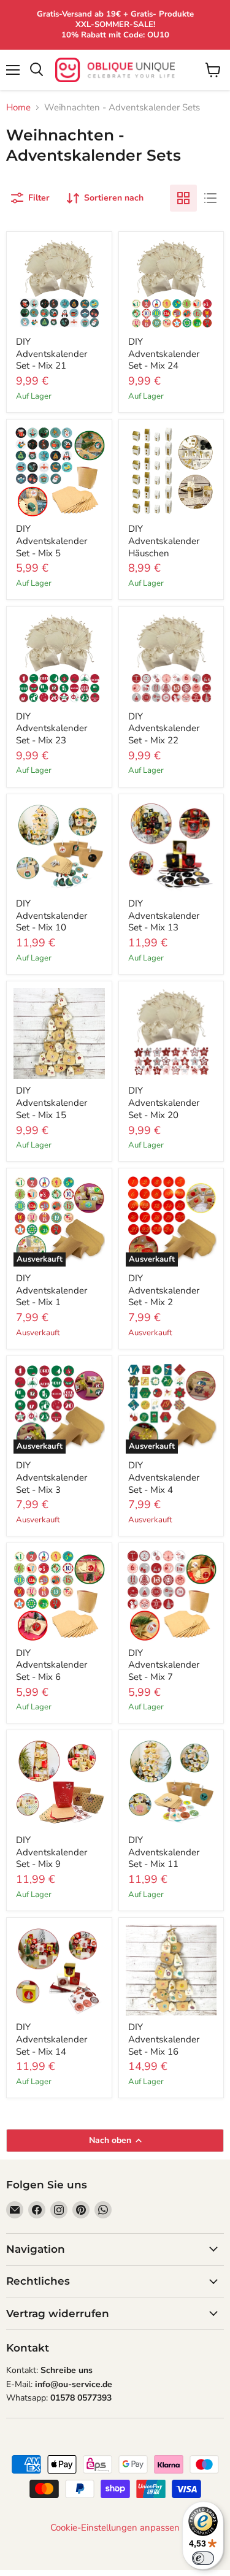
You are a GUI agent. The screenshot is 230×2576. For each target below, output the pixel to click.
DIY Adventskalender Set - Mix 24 (164, 354)
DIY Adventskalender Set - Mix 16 (164, 2039)
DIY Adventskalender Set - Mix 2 (164, 1290)
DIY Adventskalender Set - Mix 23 (52, 728)
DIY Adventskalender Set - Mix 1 (52, 1290)
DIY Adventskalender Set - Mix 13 (164, 915)
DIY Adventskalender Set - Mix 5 (52, 541)
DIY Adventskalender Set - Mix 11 (164, 1852)
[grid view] (183, 198)
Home (18, 108)
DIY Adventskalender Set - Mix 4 (164, 1477)
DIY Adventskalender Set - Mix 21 (52, 354)
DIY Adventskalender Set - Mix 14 (52, 2039)
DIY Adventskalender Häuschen (164, 541)
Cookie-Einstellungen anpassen (115, 2528)
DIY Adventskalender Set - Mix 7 (164, 1665)
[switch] (203, 2558)
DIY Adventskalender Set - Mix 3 (52, 1477)
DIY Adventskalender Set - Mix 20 (164, 1102)
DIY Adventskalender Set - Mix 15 (52, 1102)
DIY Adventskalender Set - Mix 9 (52, 1852)
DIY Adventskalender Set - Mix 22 (164, 728)
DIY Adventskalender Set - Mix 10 (52, 915)
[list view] (210, 198)
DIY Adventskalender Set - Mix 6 (52, 1665)
